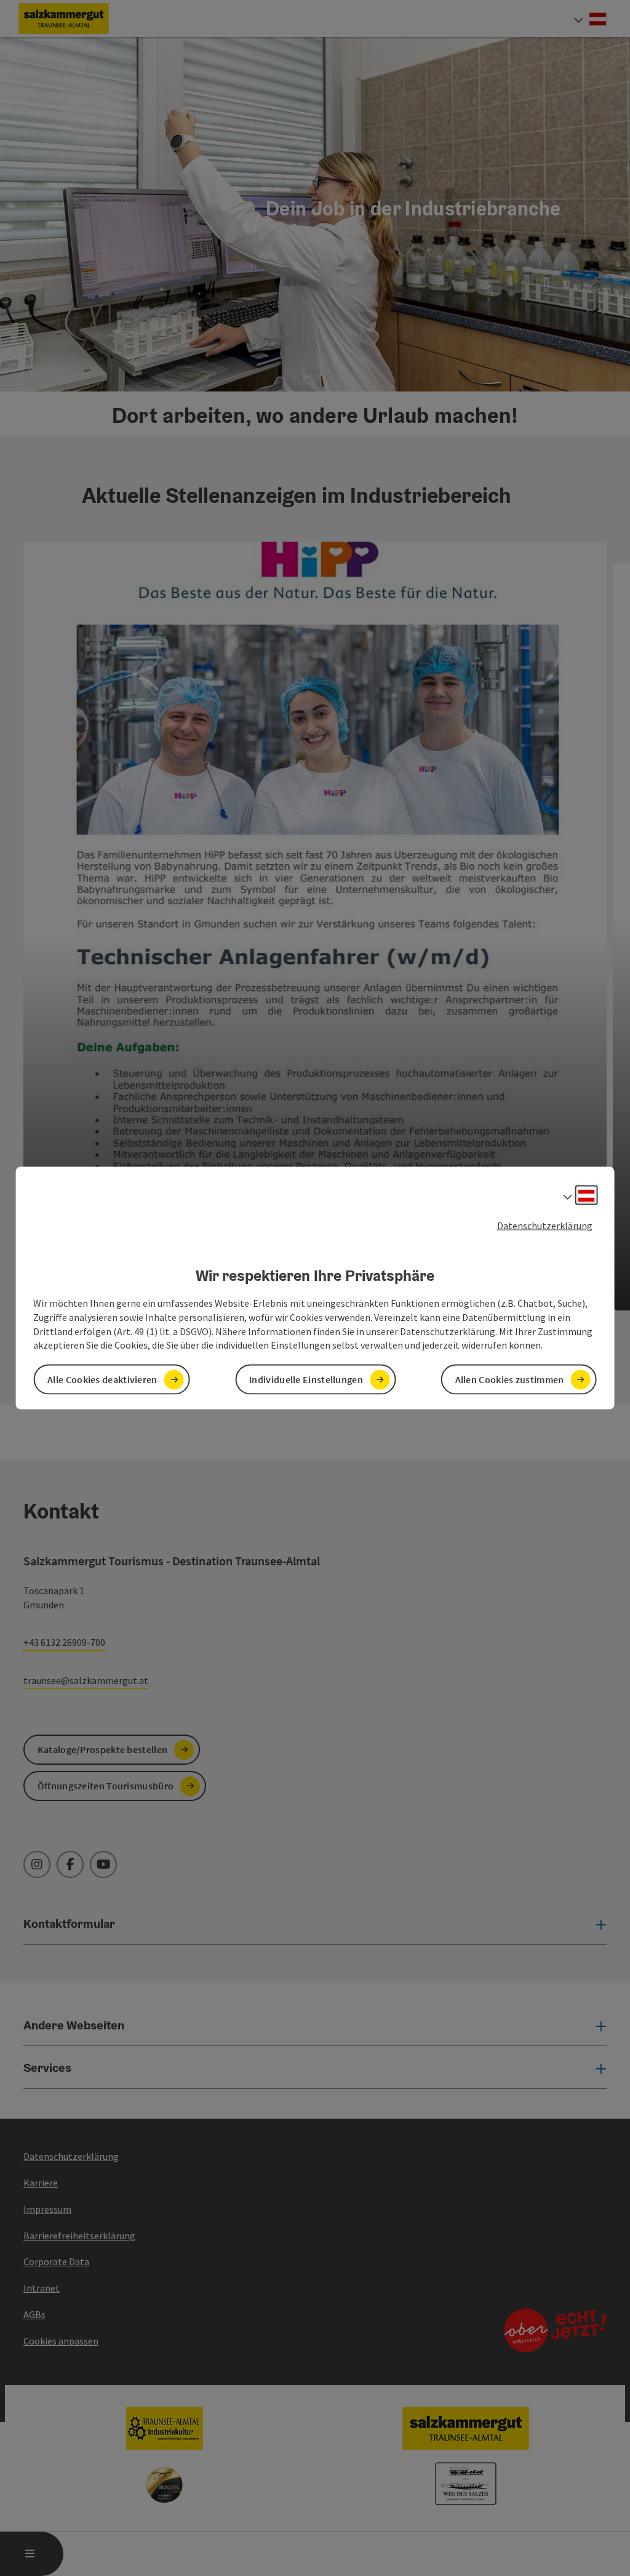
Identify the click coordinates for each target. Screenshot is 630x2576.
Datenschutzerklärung (545, 1225)
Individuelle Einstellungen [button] (306, 1379)
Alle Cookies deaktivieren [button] (102, 1379)
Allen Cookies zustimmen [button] (510, 1379)
